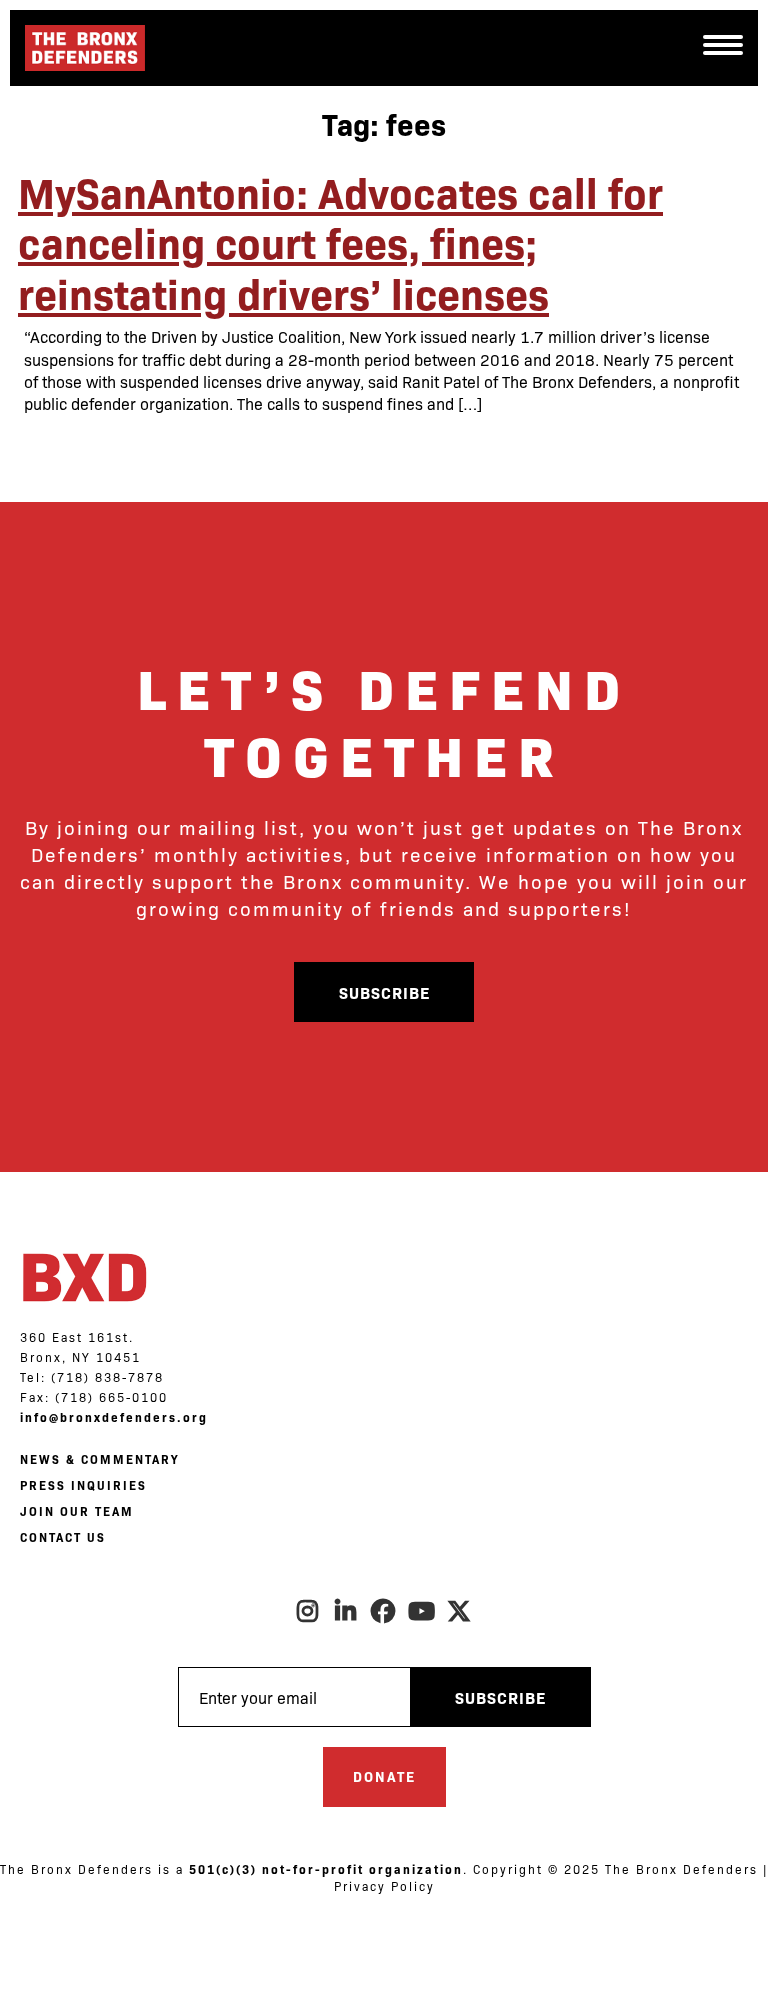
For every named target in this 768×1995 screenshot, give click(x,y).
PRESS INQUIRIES (83, 1485)
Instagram (308, 1611)
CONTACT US (63, 1537)
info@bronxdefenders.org (114, 1417)
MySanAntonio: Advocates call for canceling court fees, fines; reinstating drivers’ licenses (340, 241)
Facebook (384, 1611)
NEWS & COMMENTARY (99, 1459)
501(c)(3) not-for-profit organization (326, 1869)
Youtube (422, 1611)
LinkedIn (346, 1611)
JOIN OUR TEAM (77, 1511)
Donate (384, 1776)
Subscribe (384, 992)
